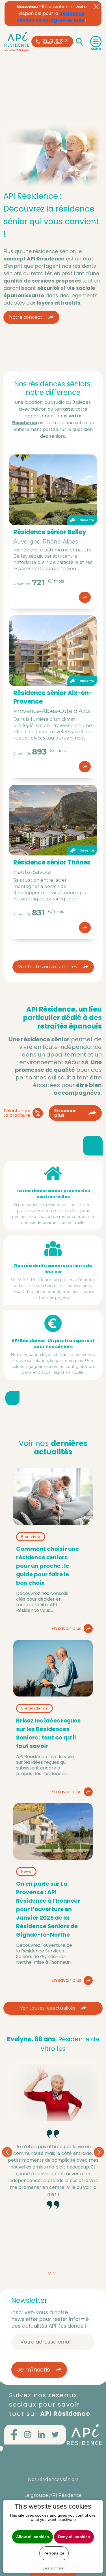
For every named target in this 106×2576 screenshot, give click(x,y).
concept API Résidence (34, 259)
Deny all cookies (74, 2537)
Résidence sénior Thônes (52, 862)
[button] (49, 2273)
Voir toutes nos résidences (47, 967)
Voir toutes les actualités (47, 2008)
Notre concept (26, 317)
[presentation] (7, 2152)
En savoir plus (65, 1113)
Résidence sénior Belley (50, 532)
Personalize (54, 2553)
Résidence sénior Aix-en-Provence (53, 697)
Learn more (53, 2568)
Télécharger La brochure (17, 1113)
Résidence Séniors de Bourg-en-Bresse (50, 17)
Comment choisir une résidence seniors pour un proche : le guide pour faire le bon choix (47, 1566)
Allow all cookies (33, 2537)
